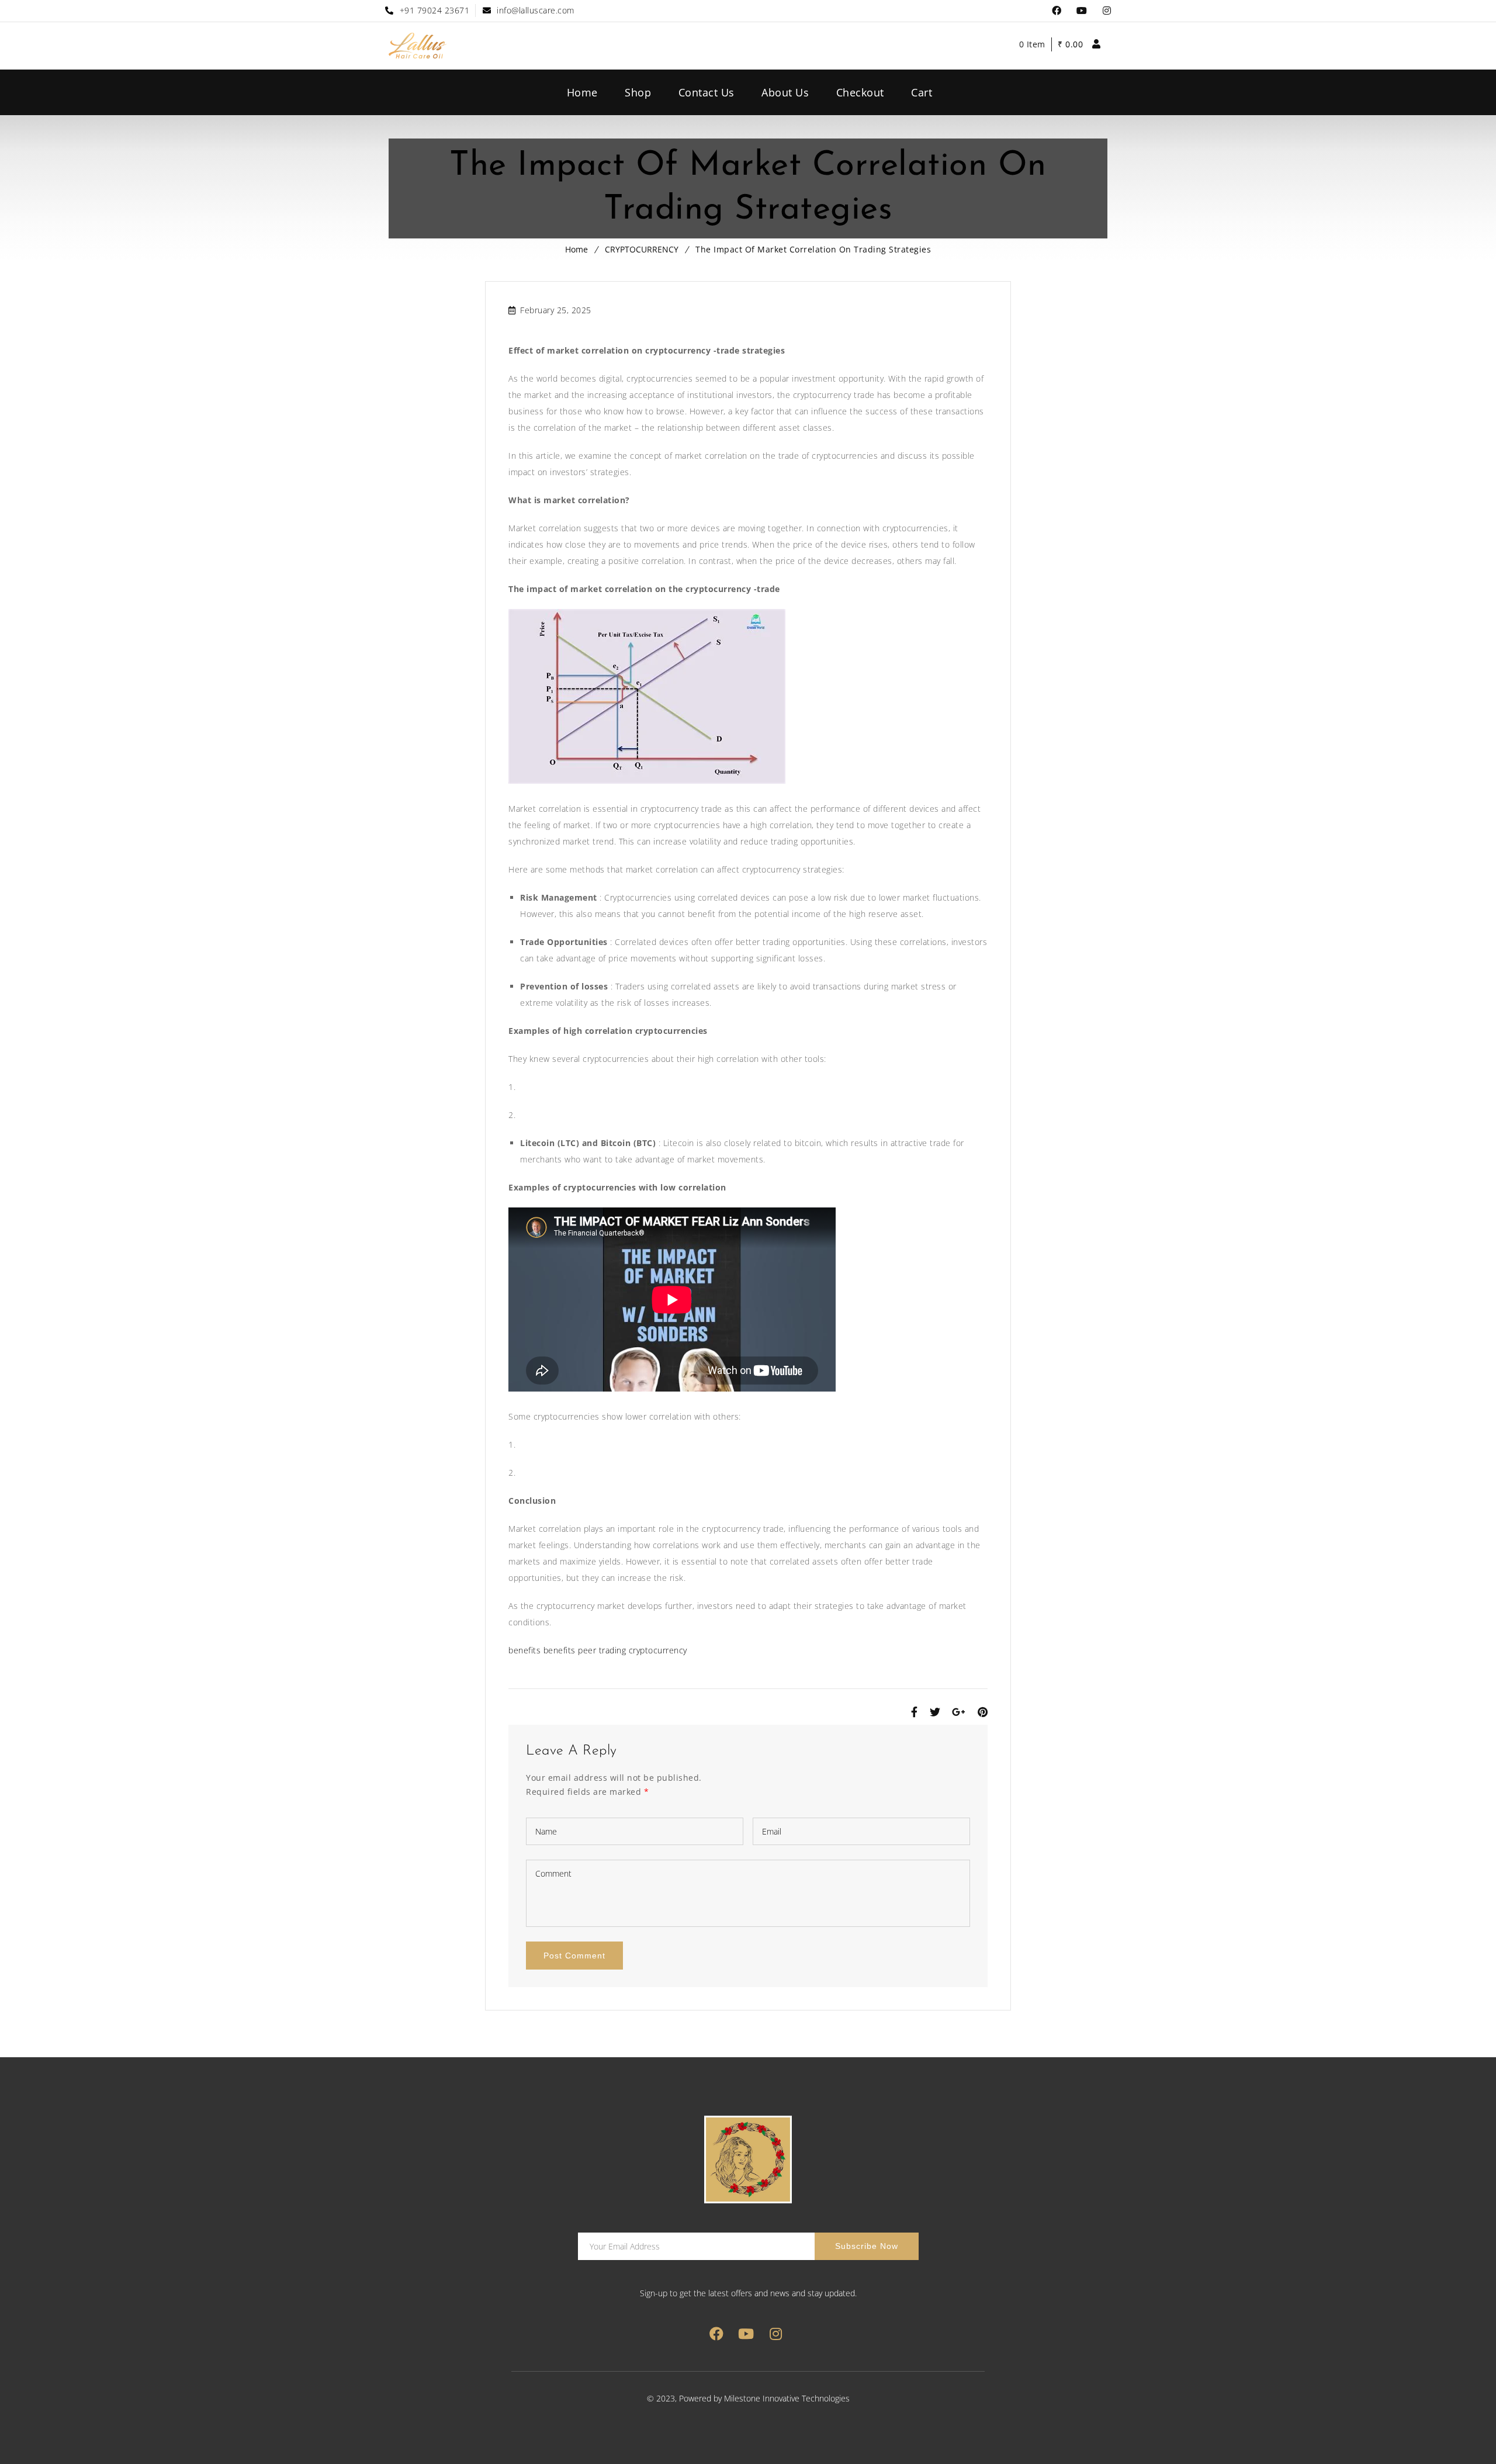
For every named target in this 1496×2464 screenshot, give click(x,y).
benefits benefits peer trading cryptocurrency (598, 1650)
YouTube (1082, 11)
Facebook (1057, 11)
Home (576, 249)
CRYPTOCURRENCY (642, 249)
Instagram (1107, 11)
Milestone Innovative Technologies (787, 2398)
